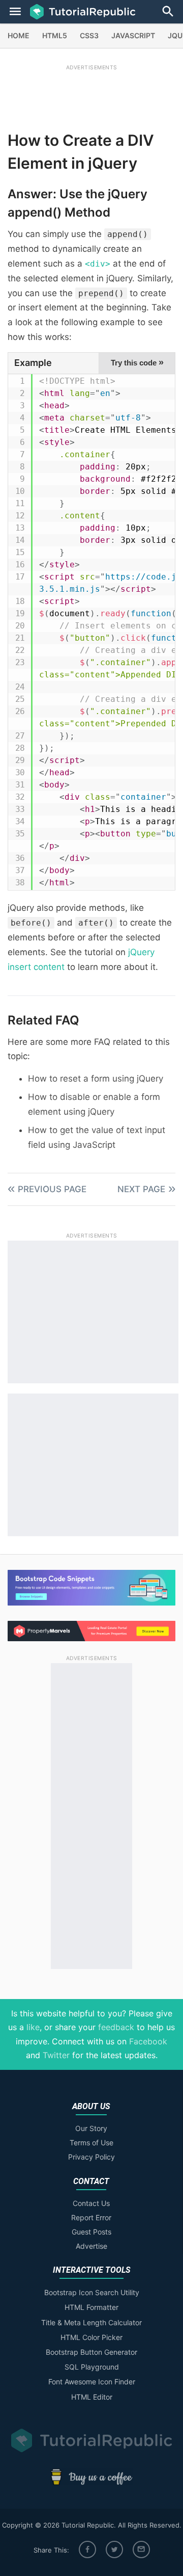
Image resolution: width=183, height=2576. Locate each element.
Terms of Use (91, 2143)
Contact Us (91, 2203)
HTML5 (55, 35)
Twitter (56, 2055)
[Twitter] (114, 2549)
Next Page (141, 1189)
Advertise (91, 2246)
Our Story (91, 2128)
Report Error (91, 2217)
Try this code (137, 362)
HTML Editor (92, 2397)
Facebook (148, 2041)
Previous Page (52, 1189)
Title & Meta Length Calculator (91, 2322)
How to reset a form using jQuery (96, 1079)
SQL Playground (92, 2367)
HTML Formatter (91, 2307)
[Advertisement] (91, 95)
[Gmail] (141, 2549)
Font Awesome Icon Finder (92, 2382)
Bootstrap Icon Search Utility (92, 2292)
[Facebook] (87, 2549)
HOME (19, 35)
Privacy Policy (91, 2157)
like (33, 2027)
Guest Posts (91, 2232)
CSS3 (89, 35)
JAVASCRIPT (133, 35)
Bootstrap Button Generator (91, 2352)
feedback (116, 2027)
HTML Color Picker (91, 2337)
